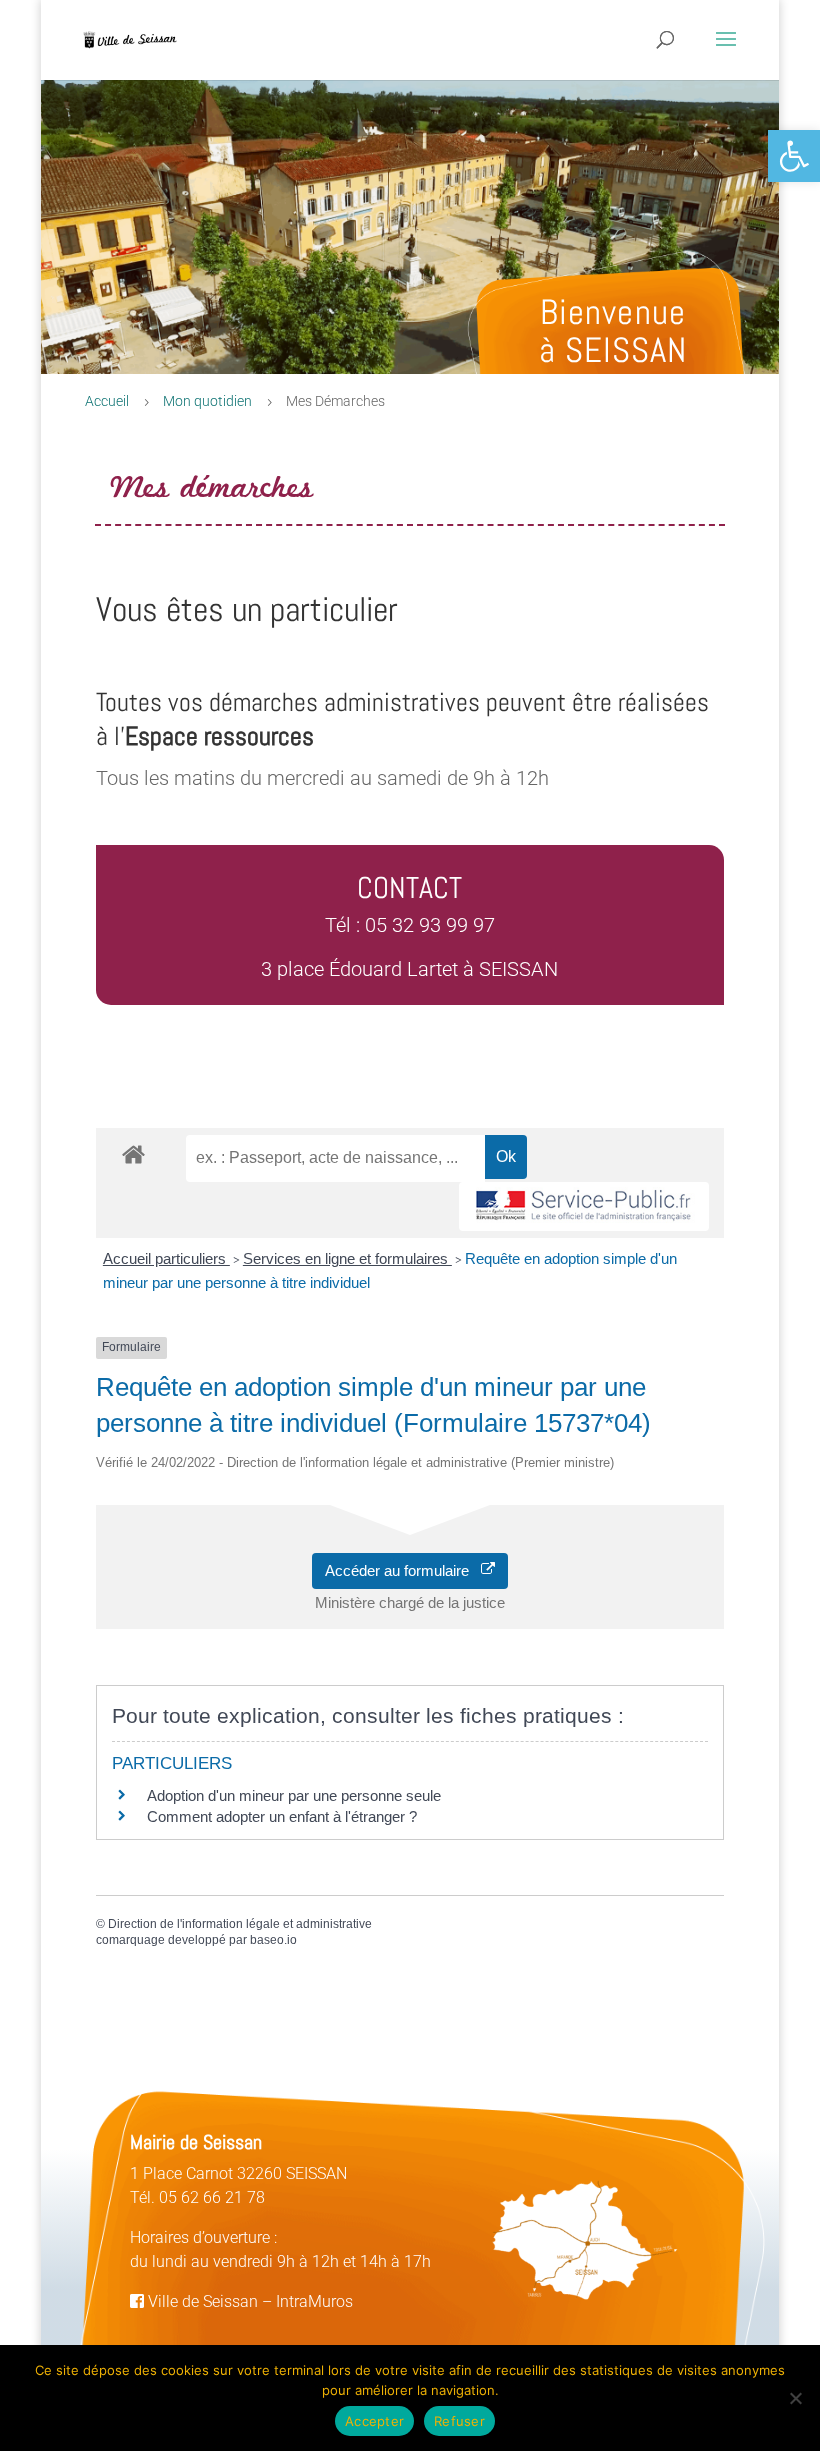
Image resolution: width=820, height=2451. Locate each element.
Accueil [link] (107, 401)
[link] (794, 156)
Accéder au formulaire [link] (403, 1570)
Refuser (459, 2421)
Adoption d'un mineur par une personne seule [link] (294, 1795)
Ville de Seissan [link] (201, 2301)
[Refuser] (795, 2398)
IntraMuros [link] (314, 2301)
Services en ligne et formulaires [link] (347, 1258)
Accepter (374, 2421)
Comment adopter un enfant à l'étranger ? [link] (282, 1816)
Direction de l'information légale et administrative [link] (240, 1924)
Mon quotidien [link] (207, 401)
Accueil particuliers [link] (166, 1258)
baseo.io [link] (273, 1940)
